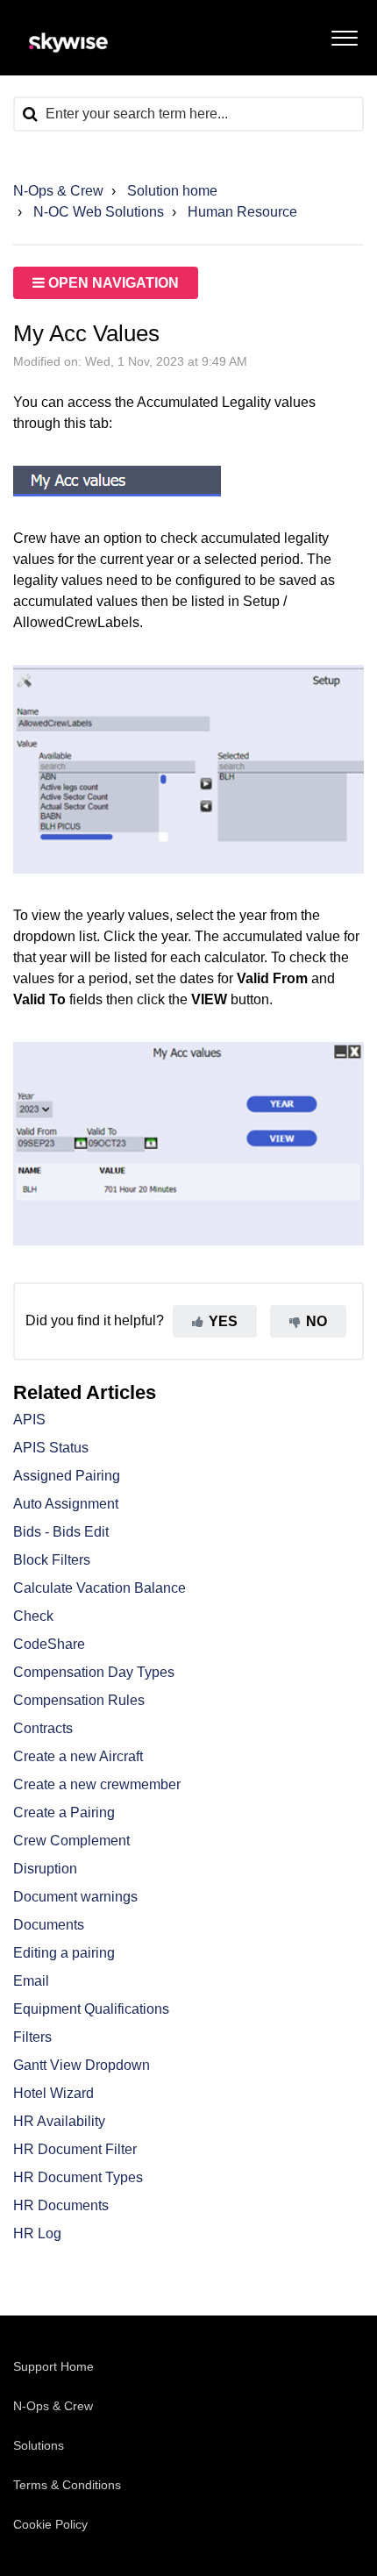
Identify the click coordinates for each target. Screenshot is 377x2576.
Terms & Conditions (67, 2485)
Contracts (43, 1728)
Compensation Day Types (94, 1672)
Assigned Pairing (67, 1476)
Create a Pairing (64, 1812)
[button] (344, 34)
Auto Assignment (66, 1504)
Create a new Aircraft (78, 1756)
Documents (49, 1925)
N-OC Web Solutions (99, 212)
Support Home (53, 2366)
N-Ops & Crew (58, 191)
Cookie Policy (50, 2524)
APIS (29, 1420)
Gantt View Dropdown (82, 2065)
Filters (32, 2037)
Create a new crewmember (97, 1784)
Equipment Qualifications (91, 2009)
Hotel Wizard (53, 2093)
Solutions (39, 2445)
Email (31, 1981)
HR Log (37, 2233)
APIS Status (51, 1448)
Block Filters (52, 1560)
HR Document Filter (75, 2149)
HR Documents (61, 2205)
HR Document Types (78, 2177)
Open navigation (112, 283)
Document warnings (75, 1897)
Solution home (172, 191)
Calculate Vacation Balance (100, 1588)
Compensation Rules (79, 1700)
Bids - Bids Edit (61, 1532)
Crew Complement (71, 1841)
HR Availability (59, 2121)
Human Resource (242, 212)
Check (33, 1616)
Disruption (45, 1869)
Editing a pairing (64, 1953)
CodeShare (49, 1644)
